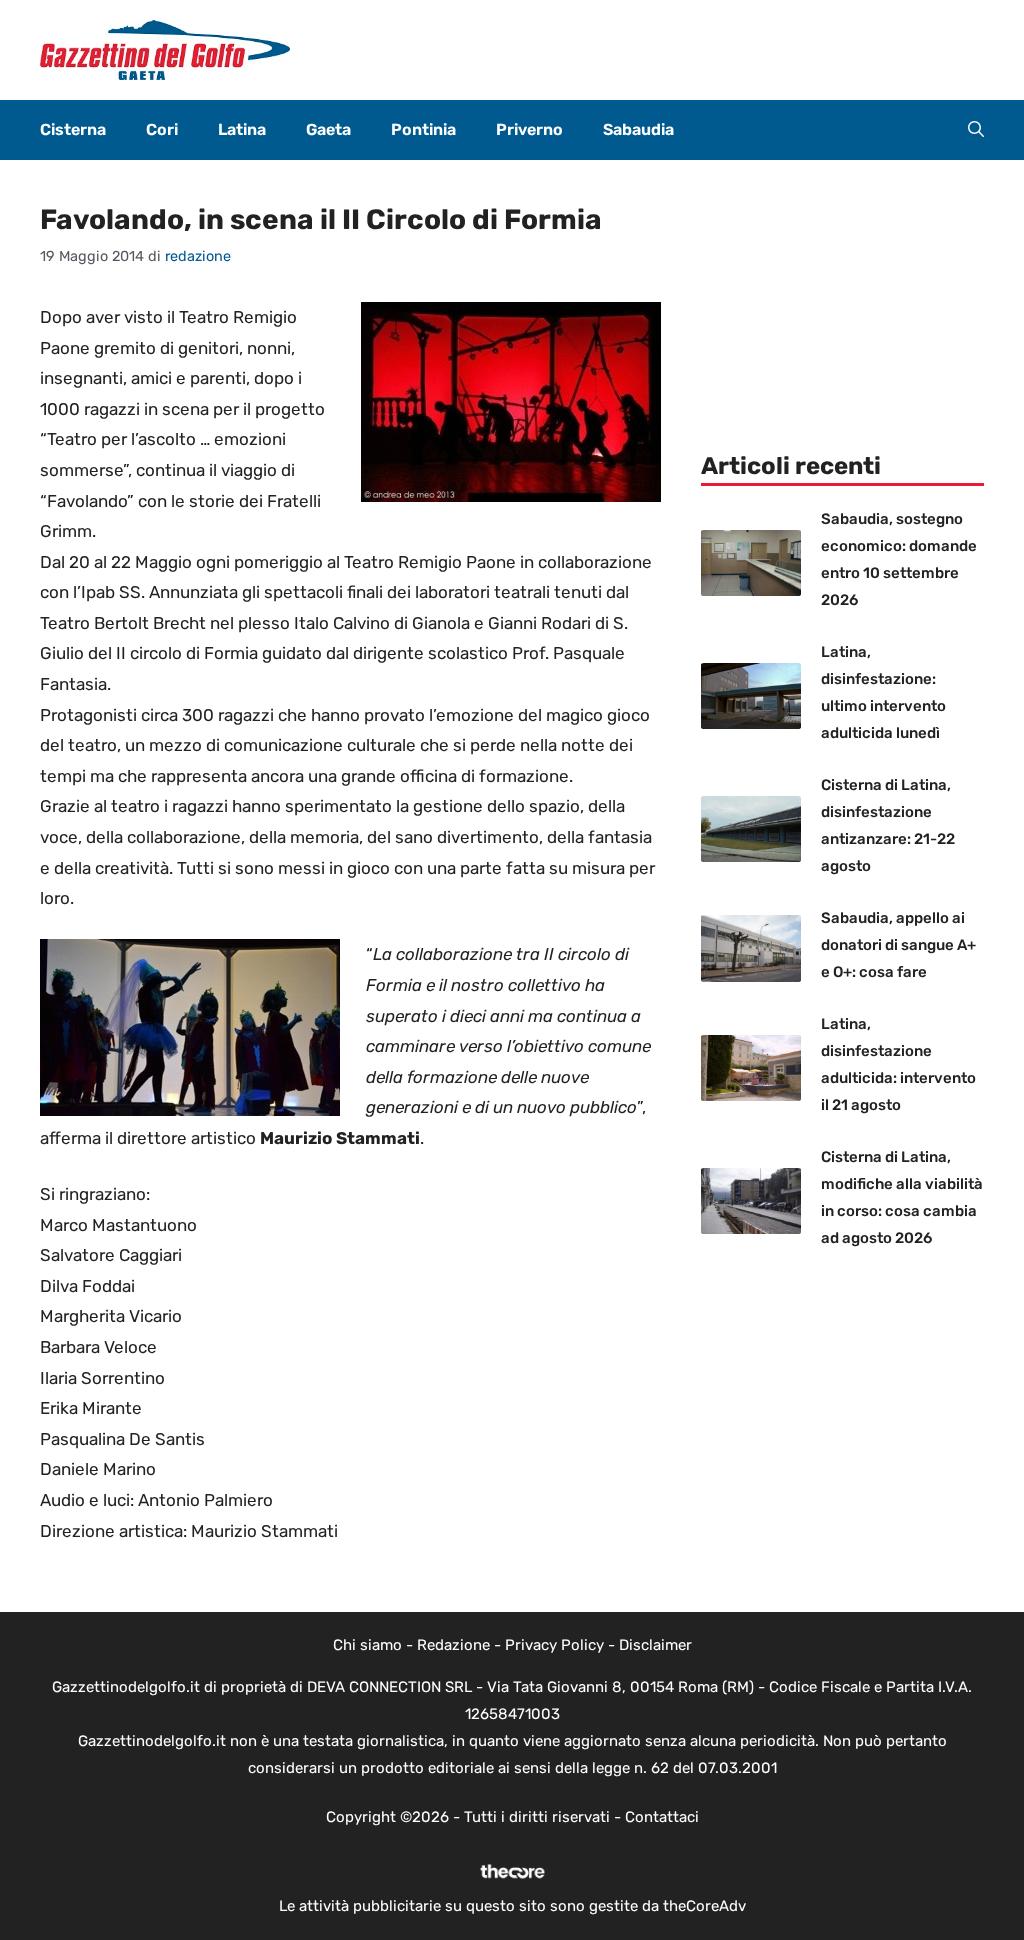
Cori (162, 129)
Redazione (453, 1645)
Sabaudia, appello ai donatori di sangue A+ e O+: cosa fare (898, 945)
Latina (242, 129)
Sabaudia (638, 129)
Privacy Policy (554, 1645)
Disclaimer (655, 1645)
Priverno (529, 129)
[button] (976, 130)
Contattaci (662, 1817)
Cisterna (73, 129)
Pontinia (423, 129)
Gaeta (328, 129)
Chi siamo (367, 1645)
